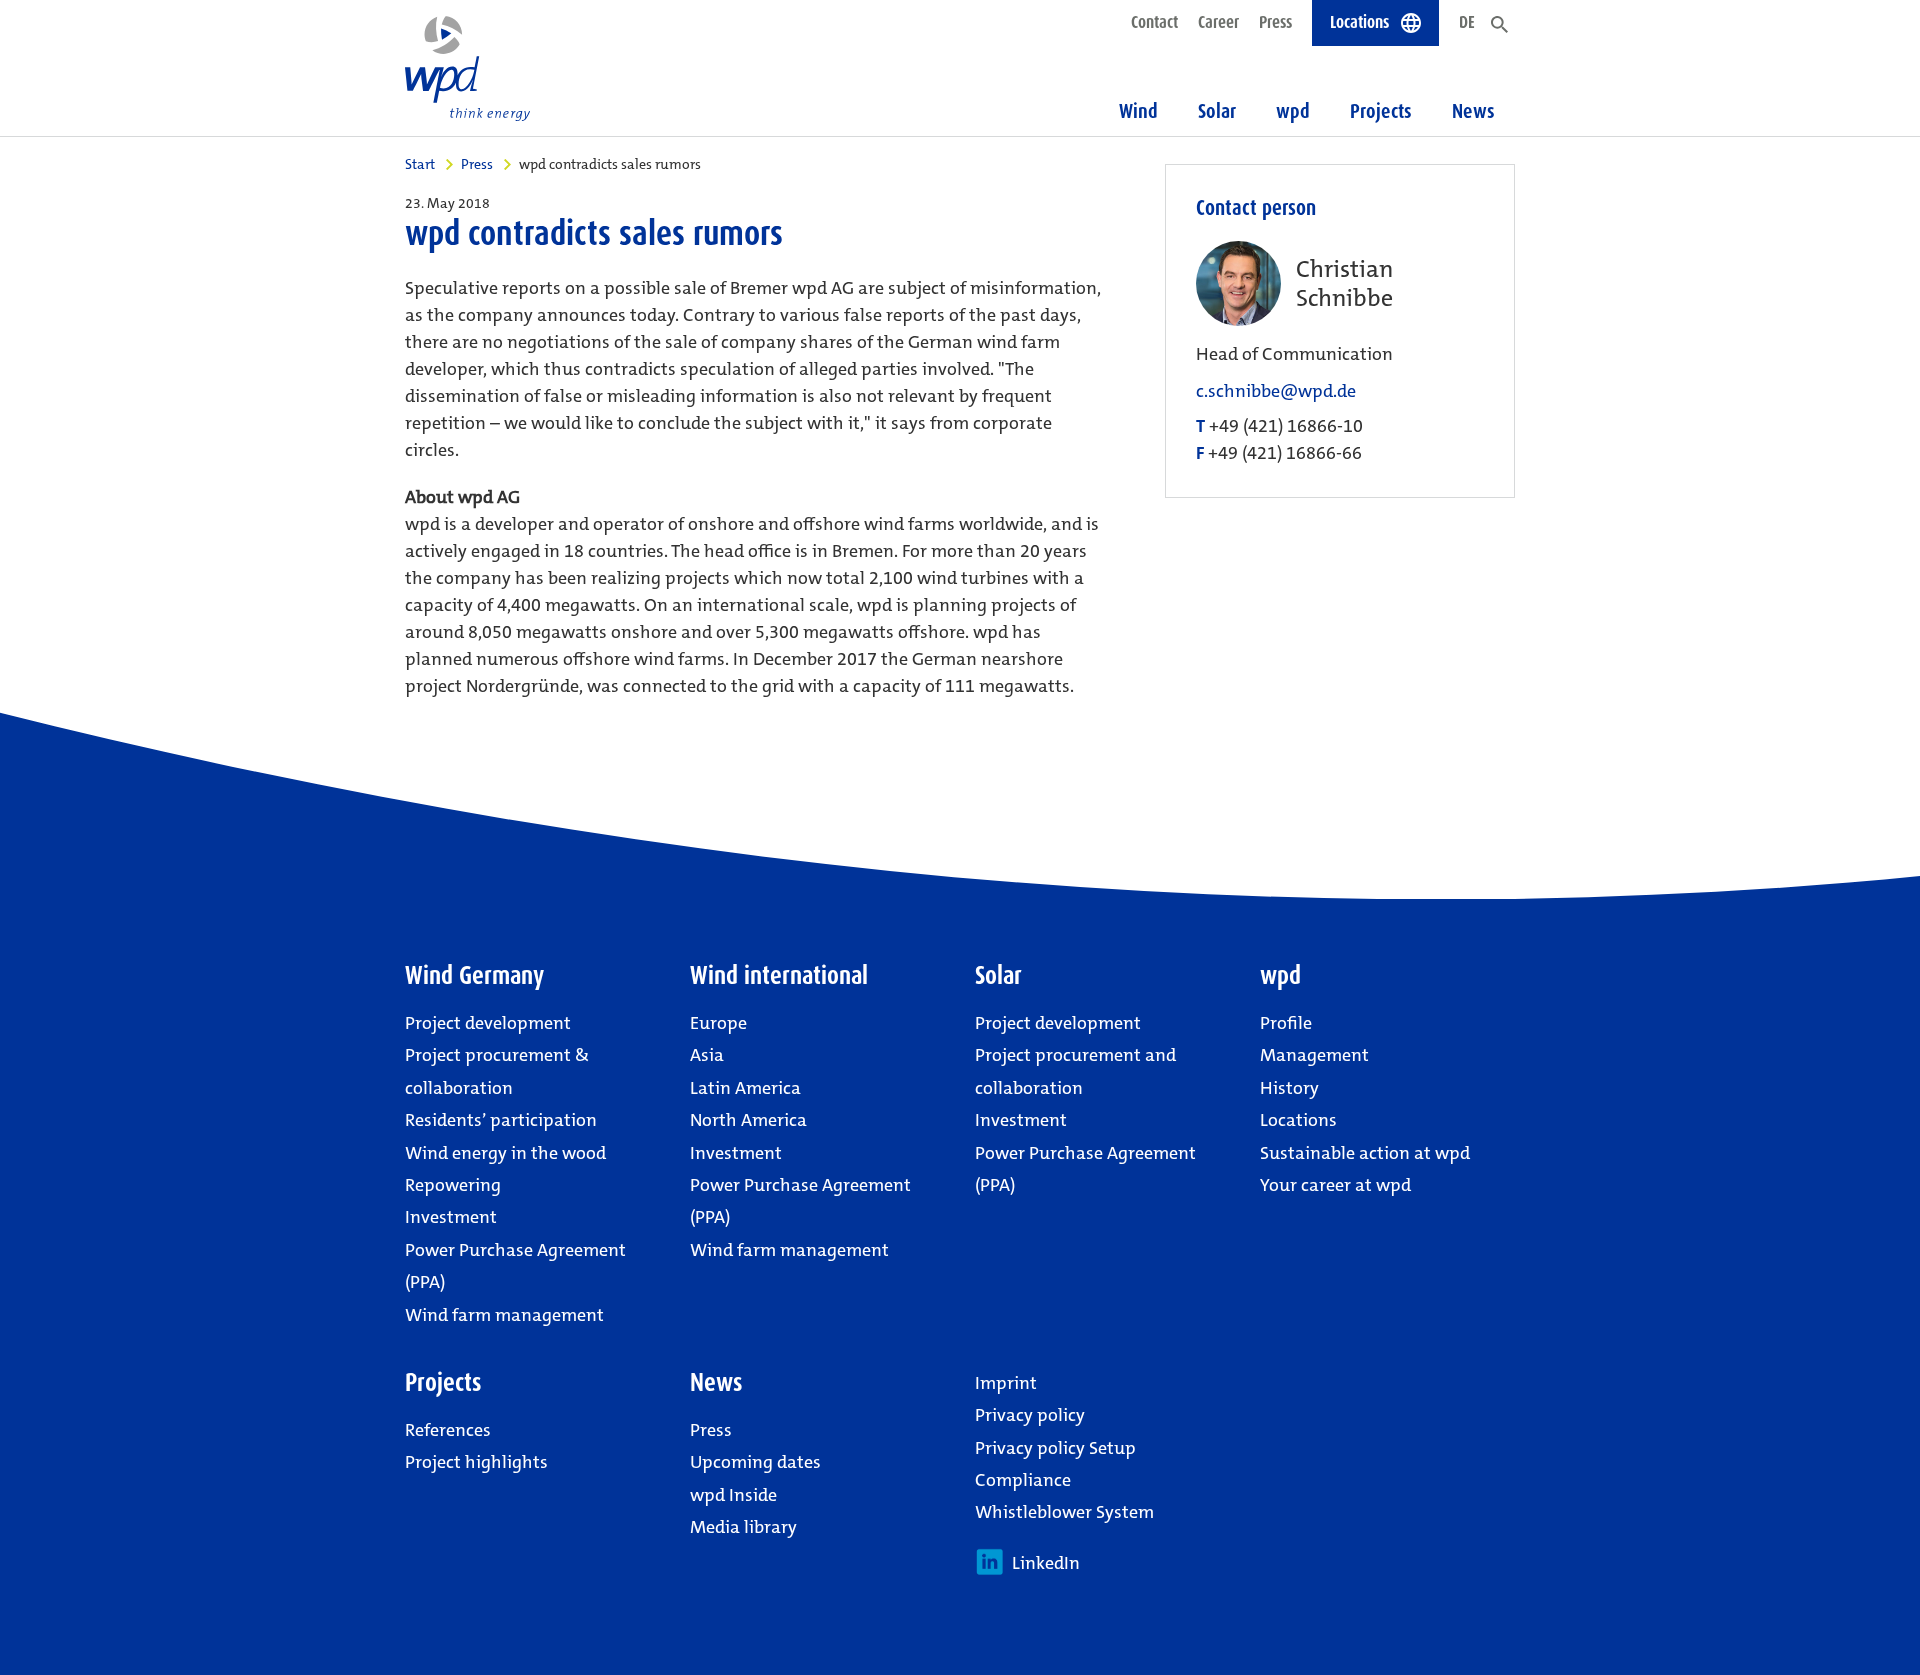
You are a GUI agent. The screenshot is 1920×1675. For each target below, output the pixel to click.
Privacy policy (1030, 1415)
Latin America (745, 1088)
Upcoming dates (755, 1462)
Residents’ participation (501, 1120)
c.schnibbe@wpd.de (1276, 391)
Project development (488, 1023)
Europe (718, 1023)
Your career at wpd (1335, 1185)
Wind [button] (1138, 111)
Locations (1298, 1120)
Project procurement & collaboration (497, 1071)
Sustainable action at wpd (1365, 1153)
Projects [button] (1381, 111)
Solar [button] (1217, 111)
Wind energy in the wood (505, 1153)
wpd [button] (1293, 111)
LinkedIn (1042, 1563)
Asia (707, 1055)
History (1289, 1088)
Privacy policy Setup (1055, 1448)
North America (748, 1120)
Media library (743, 1527)
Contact (1154, 22)
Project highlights (476, 1462)
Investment (451, 1217)
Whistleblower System (1064, 1512)
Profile (1286, 1023)
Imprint (1006, 1383)
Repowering (453, 1185)
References (448, 1430)
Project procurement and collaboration (1075, 1071)
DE (1467, 22)
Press (1275, 22)
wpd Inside (733, 1495)
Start (420, 164)
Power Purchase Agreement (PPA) (515, 1266)
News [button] (1473, 111)
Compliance (1023, 1480)
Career (1218, 22)
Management (1314, 1055)
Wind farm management (504, 1315)
